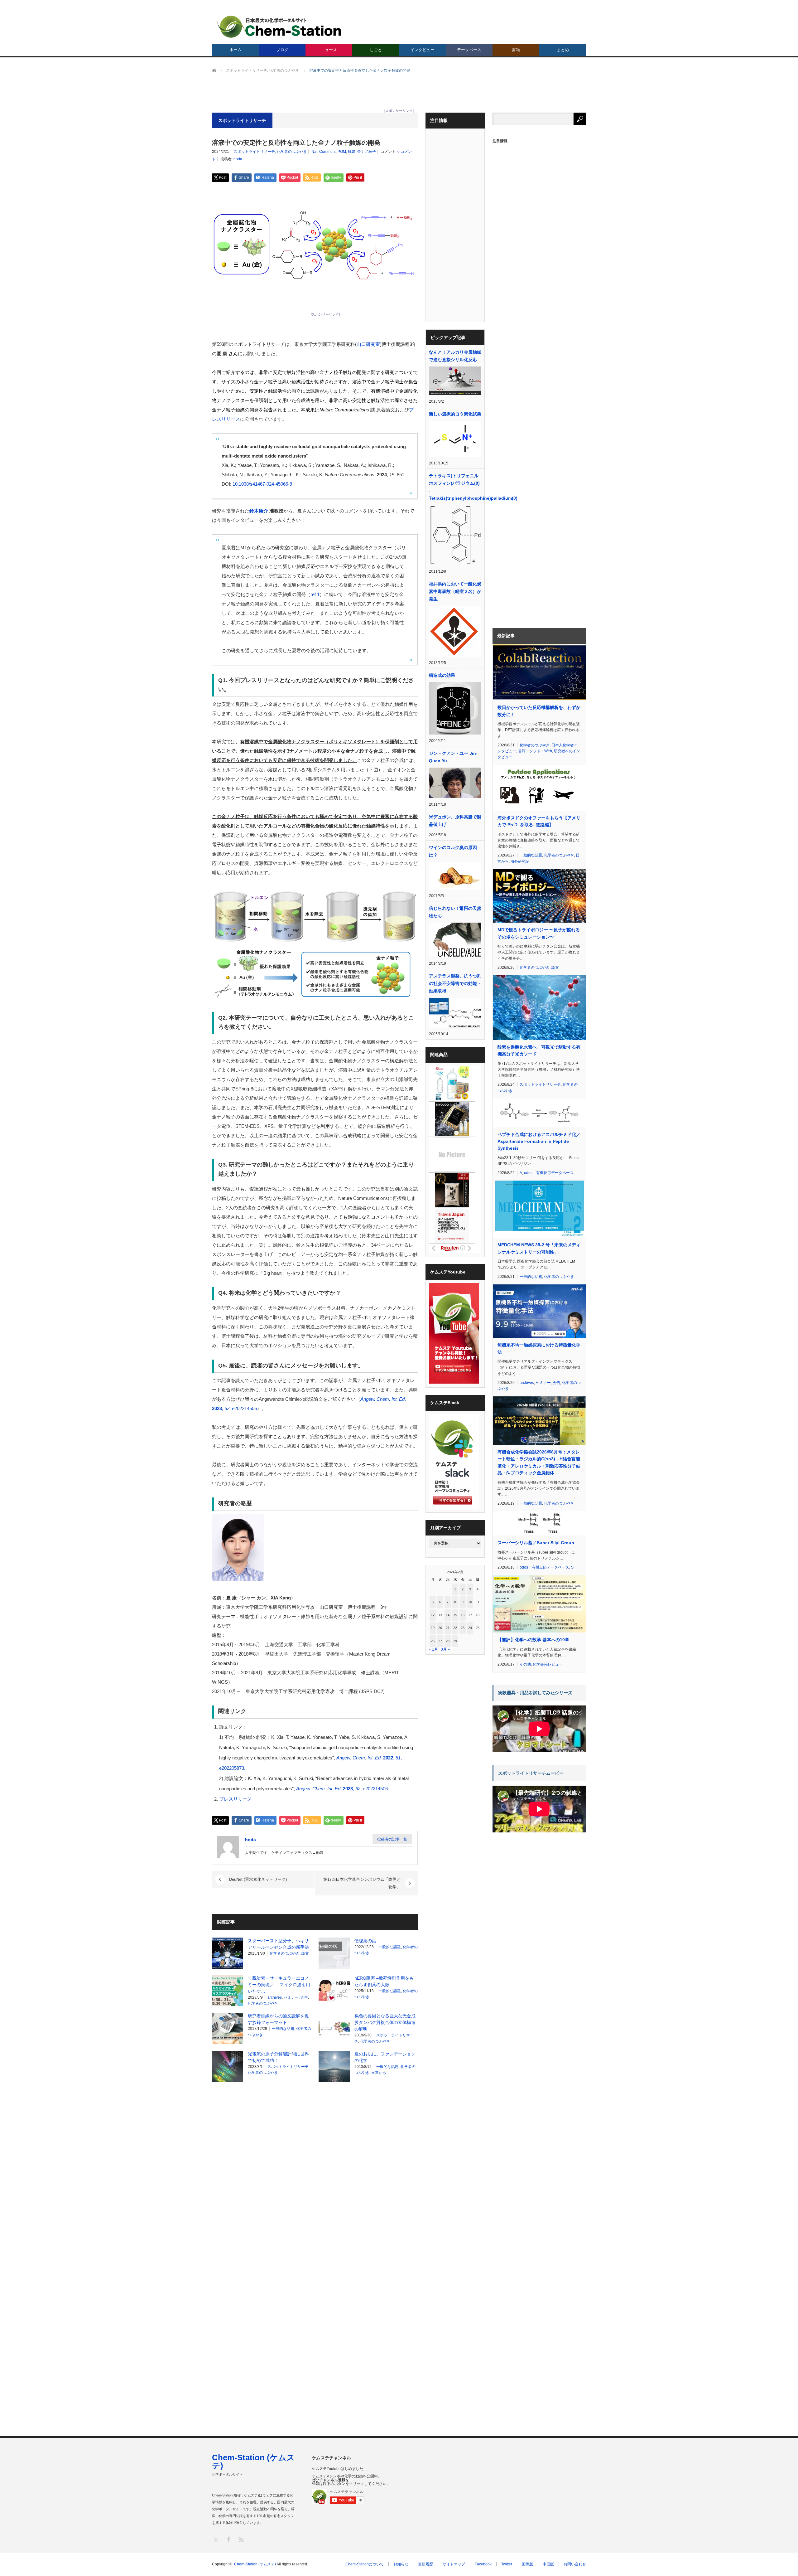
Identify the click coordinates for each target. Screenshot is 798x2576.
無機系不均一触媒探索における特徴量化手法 (539, 1348)
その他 (525, 1664)
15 (455, 1615)
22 (455, 1628)
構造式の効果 (442, 675)
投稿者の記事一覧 (392, 1839)
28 (448, 1641)
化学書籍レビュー (548, 1664)
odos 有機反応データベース (549, 1173)
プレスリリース (236, 1799)
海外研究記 (520, 861)
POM (342, 152)
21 (448, 1628)
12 (433, 1615)
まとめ (563, 50)
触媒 (352, 152)
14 (448, 1615)
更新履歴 (425, 2564)
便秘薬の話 (365, 1941)
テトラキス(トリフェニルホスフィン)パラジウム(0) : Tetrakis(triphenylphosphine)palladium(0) (455, 487)
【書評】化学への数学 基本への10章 (533, 1640)
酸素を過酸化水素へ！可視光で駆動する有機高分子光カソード (539, 1050)
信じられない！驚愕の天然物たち (455, 912)
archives (275, 1997)
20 (440, 1628)
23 (463, 1628)
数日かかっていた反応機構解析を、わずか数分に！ (539, 711)
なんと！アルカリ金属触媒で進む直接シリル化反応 (455, 356)
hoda (238, 159)
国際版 (527, 2564)
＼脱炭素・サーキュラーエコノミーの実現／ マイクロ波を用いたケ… (279, 1985)
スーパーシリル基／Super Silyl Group (536, 1543)
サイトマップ (454, 2564)
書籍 (516, 50)
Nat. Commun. (324, 152)
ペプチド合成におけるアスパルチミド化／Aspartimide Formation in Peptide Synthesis (539, 1141)
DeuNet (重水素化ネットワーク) (258, 1879)
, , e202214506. (343, 1789)
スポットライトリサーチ (254, 152)
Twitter (507, 2564)
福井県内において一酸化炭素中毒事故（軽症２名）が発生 (455, 591)
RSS (241, 2539)
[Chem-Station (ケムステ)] (280, 27)
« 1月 (433, 1649)
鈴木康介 (259, 511)
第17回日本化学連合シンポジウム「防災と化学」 (362, 1883)
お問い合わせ (575, 2564)
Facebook (483, 2564)
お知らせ (401, 2564)
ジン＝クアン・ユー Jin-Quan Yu (453, 757)
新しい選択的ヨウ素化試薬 (455, 414)
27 (440, 1641)
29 (455, 1641)
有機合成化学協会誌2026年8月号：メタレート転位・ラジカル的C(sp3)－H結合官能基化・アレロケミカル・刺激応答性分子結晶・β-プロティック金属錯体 (539, 1462)
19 (433, 1628)
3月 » (445, 1649)
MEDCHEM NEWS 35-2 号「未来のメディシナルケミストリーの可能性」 (539, 1248)
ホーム (236, 50)
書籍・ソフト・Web (535, 751)
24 (470, 1628)
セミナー (291, 1997)
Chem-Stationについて (365, 2564)
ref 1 (315, 594)
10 (470, 1602)
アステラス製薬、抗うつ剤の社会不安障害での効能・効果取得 (455, 983)
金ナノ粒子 (367, 152)
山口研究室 (368, 344)
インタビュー (422, 50)
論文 (305, 1953)
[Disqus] (315, 2166)
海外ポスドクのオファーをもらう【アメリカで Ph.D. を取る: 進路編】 (539, 821)
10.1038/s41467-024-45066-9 (262, 484)
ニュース (329, 50)
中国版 (548, 2564)
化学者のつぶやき (292, 152)
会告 (304, 1997)
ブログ (282, 50)
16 (463, 1615)
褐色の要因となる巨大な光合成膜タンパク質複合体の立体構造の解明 (385, 2022)
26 (433, 1641)
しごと (376, 50)
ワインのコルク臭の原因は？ (453, 851)
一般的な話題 (390, 1947)
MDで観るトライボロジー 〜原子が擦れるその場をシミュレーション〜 (539, 933)
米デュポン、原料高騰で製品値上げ (455, 821)
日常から (379, 2073)
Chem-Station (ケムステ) (253, 2462)
